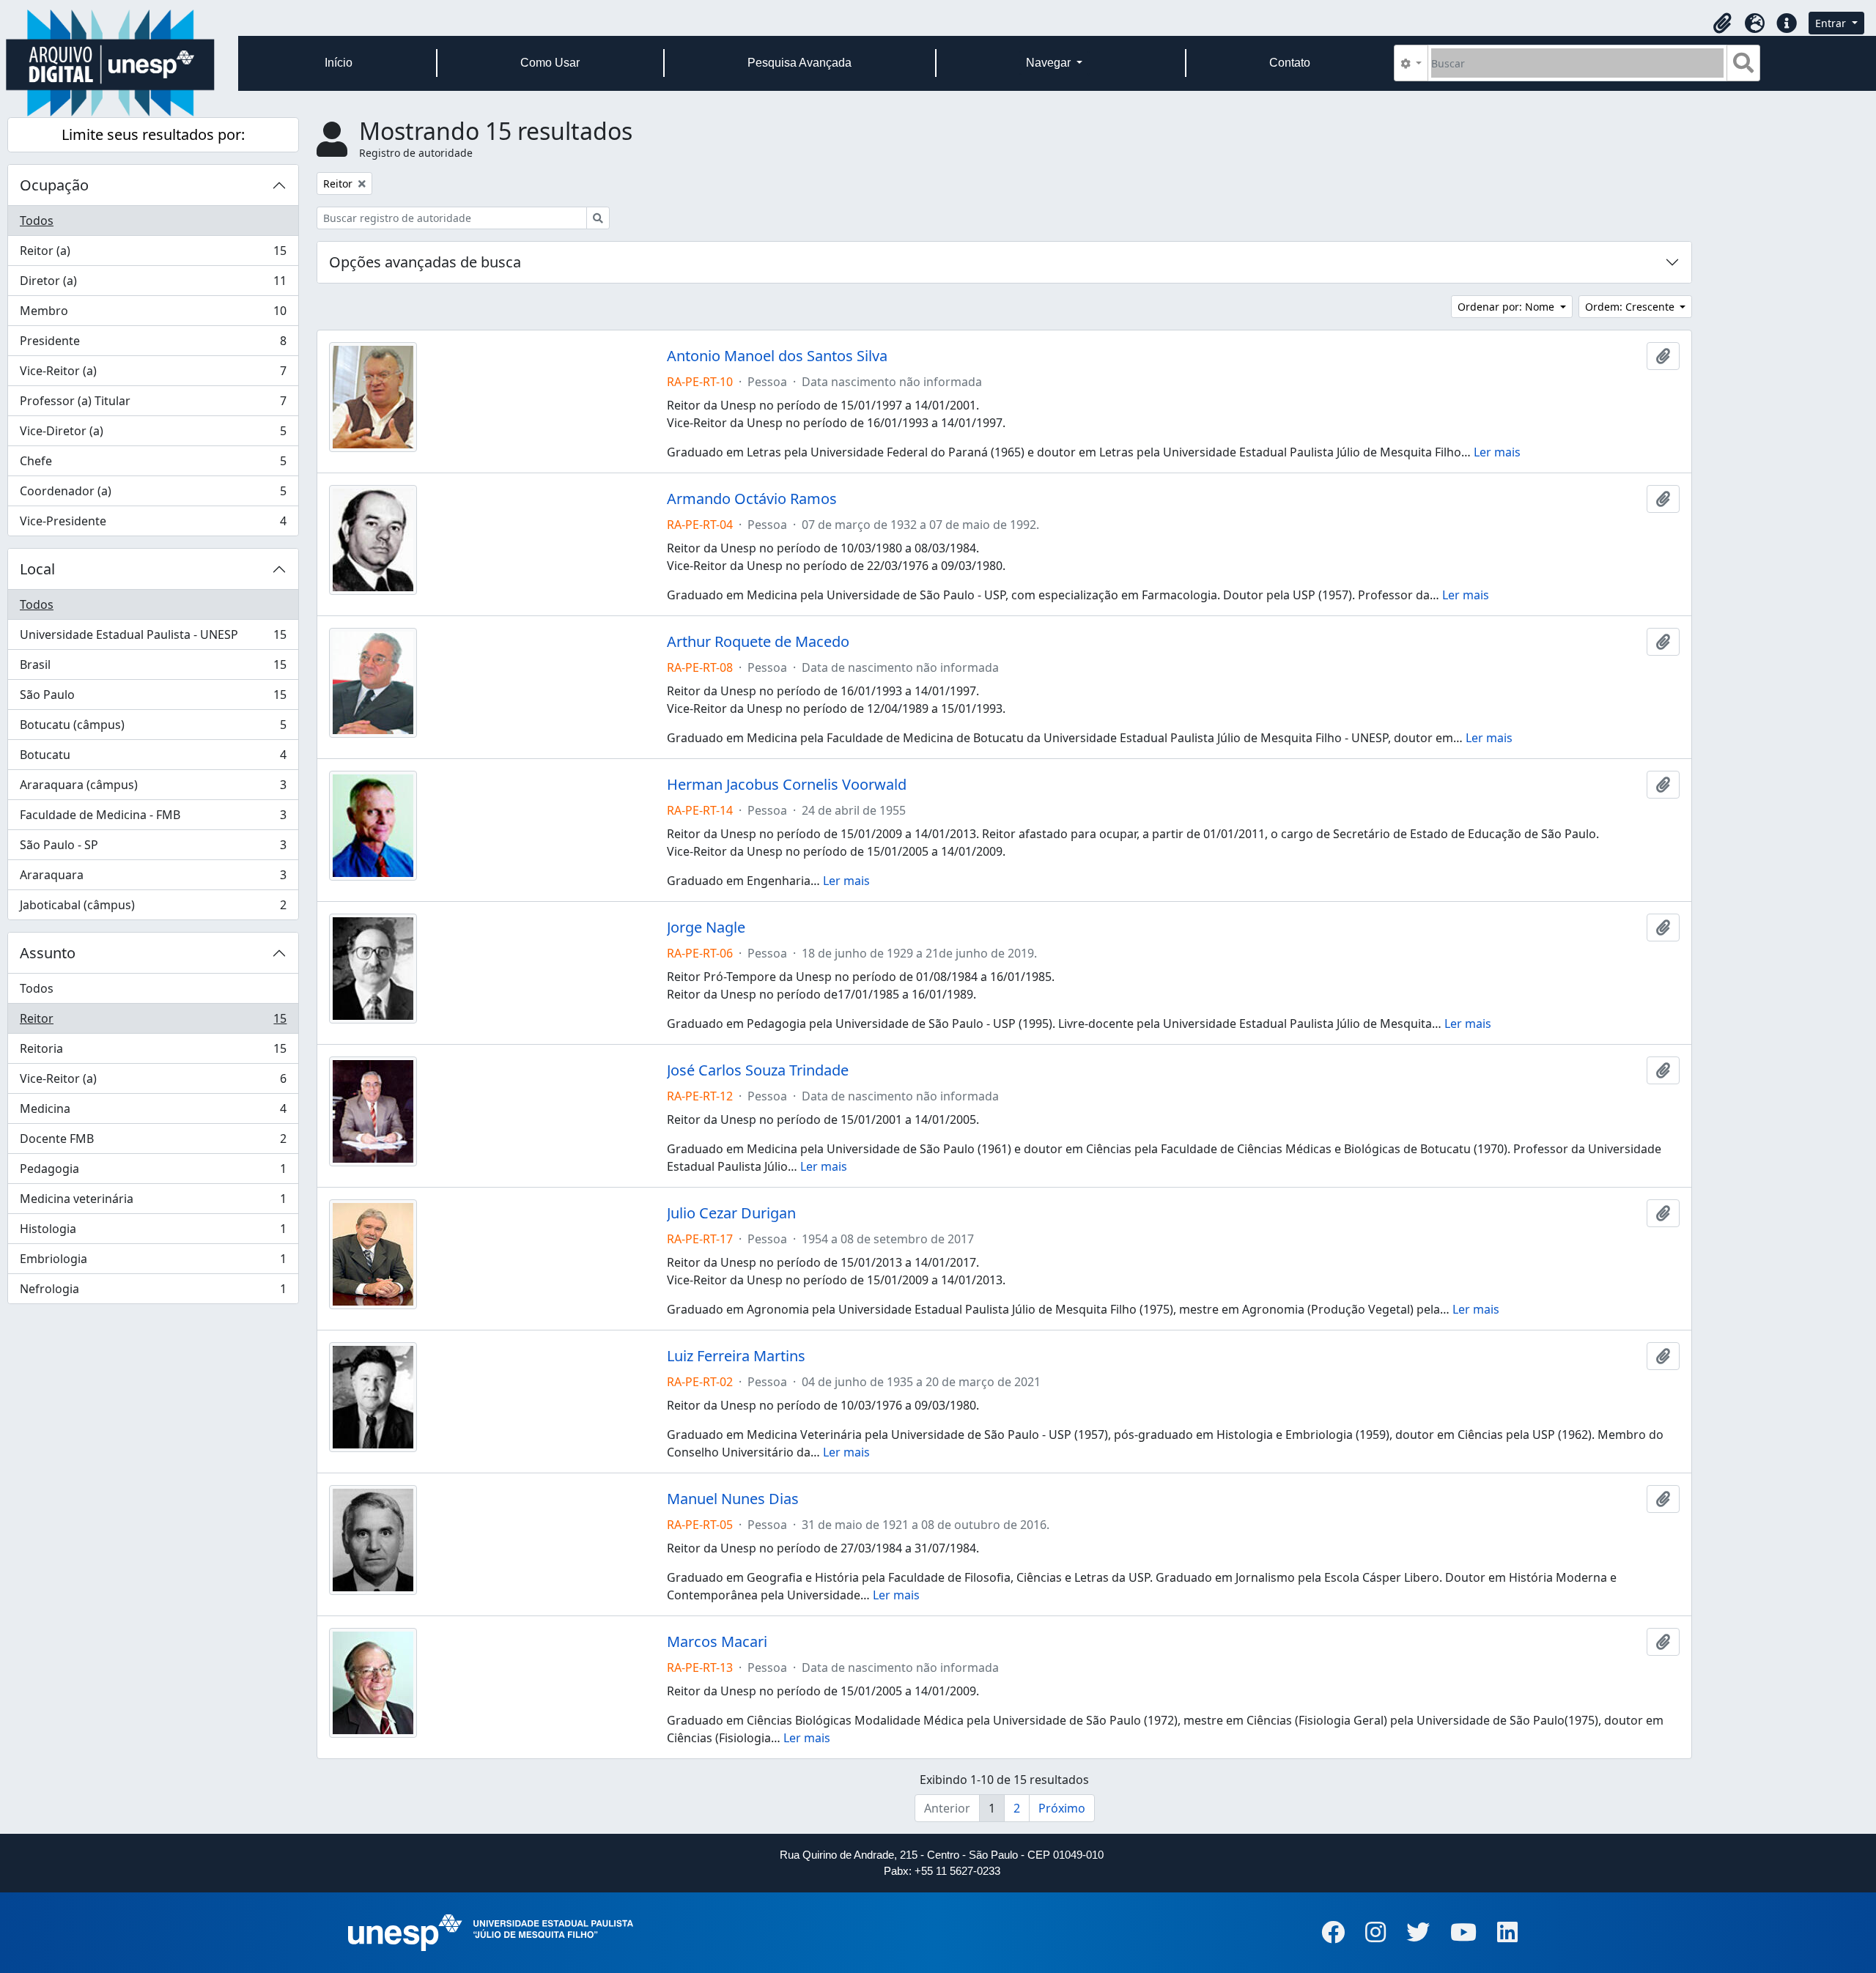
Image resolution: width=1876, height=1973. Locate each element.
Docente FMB (153, 1142)
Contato (1290, 63)
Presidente (153, 344)
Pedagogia (153, 1172)
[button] (1722, 23)
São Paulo (153, 698)
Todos (37, 221)
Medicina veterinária (153, 1202)
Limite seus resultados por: (153, 134)
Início (339, 63)
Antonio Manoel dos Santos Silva (777, 356)
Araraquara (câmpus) (153, 788)
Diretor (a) (153, 284)
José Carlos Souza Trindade (758, 1070)
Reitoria (153, 1052)
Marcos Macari (717, 1642)
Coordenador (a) (153, 495)
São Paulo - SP (153, 848)
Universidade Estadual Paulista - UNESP (153, 638)
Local (37, 569)
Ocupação (54, 185)
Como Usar (550, 63)
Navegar (1050, 63)
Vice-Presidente (153, 524)
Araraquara (153, 878)
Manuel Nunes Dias (733, 1499)
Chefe (153, 464)
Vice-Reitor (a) (153, 374)
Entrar (1832, 23)
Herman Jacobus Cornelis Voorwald (787, 785)
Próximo (1062, 1808)
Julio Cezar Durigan (731, 1213)
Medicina (153, 1112)
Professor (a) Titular (153, 404)
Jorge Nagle (706, 928)
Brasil (153, 668)
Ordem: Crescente (1631, 307)
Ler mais (1497, 452)
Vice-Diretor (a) (153, 434)
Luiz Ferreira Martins (736, 1356)
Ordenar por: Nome (1507, 307)
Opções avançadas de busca (425, 262)
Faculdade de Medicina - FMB (153, 818)
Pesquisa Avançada (799, 63)
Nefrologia (153, 1292)
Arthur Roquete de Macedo (758, 642)
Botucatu (153, 758)
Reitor (153, 1022)
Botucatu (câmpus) (153, 728)
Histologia (153, 1232)
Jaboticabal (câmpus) (153, 908)
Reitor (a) (153, 254)
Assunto (48, 953)
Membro (153, 314)
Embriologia (153, 1262)
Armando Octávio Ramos (752, 499)
